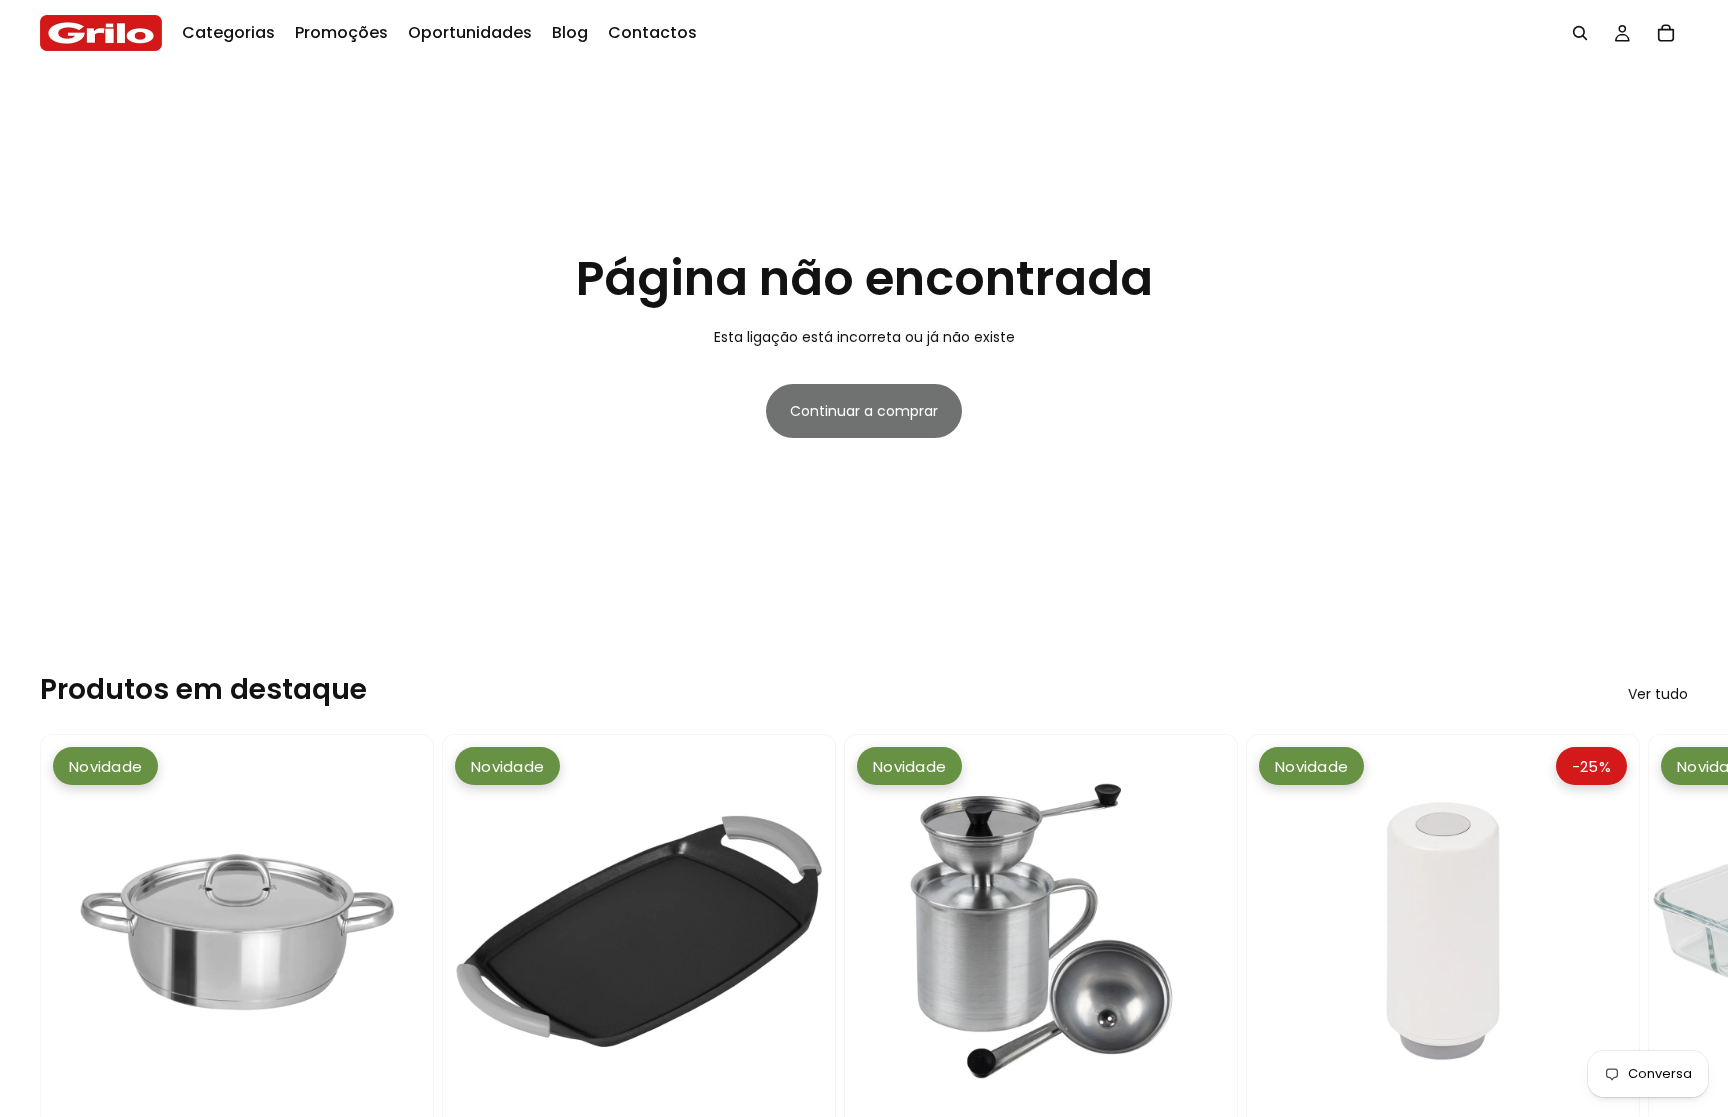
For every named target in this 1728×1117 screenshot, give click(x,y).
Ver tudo (1658, 694)
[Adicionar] (402, 1097)
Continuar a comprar (864, 411)
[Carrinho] (1666, 33)
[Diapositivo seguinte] (1666, 1009)
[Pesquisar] (1580, 33)
